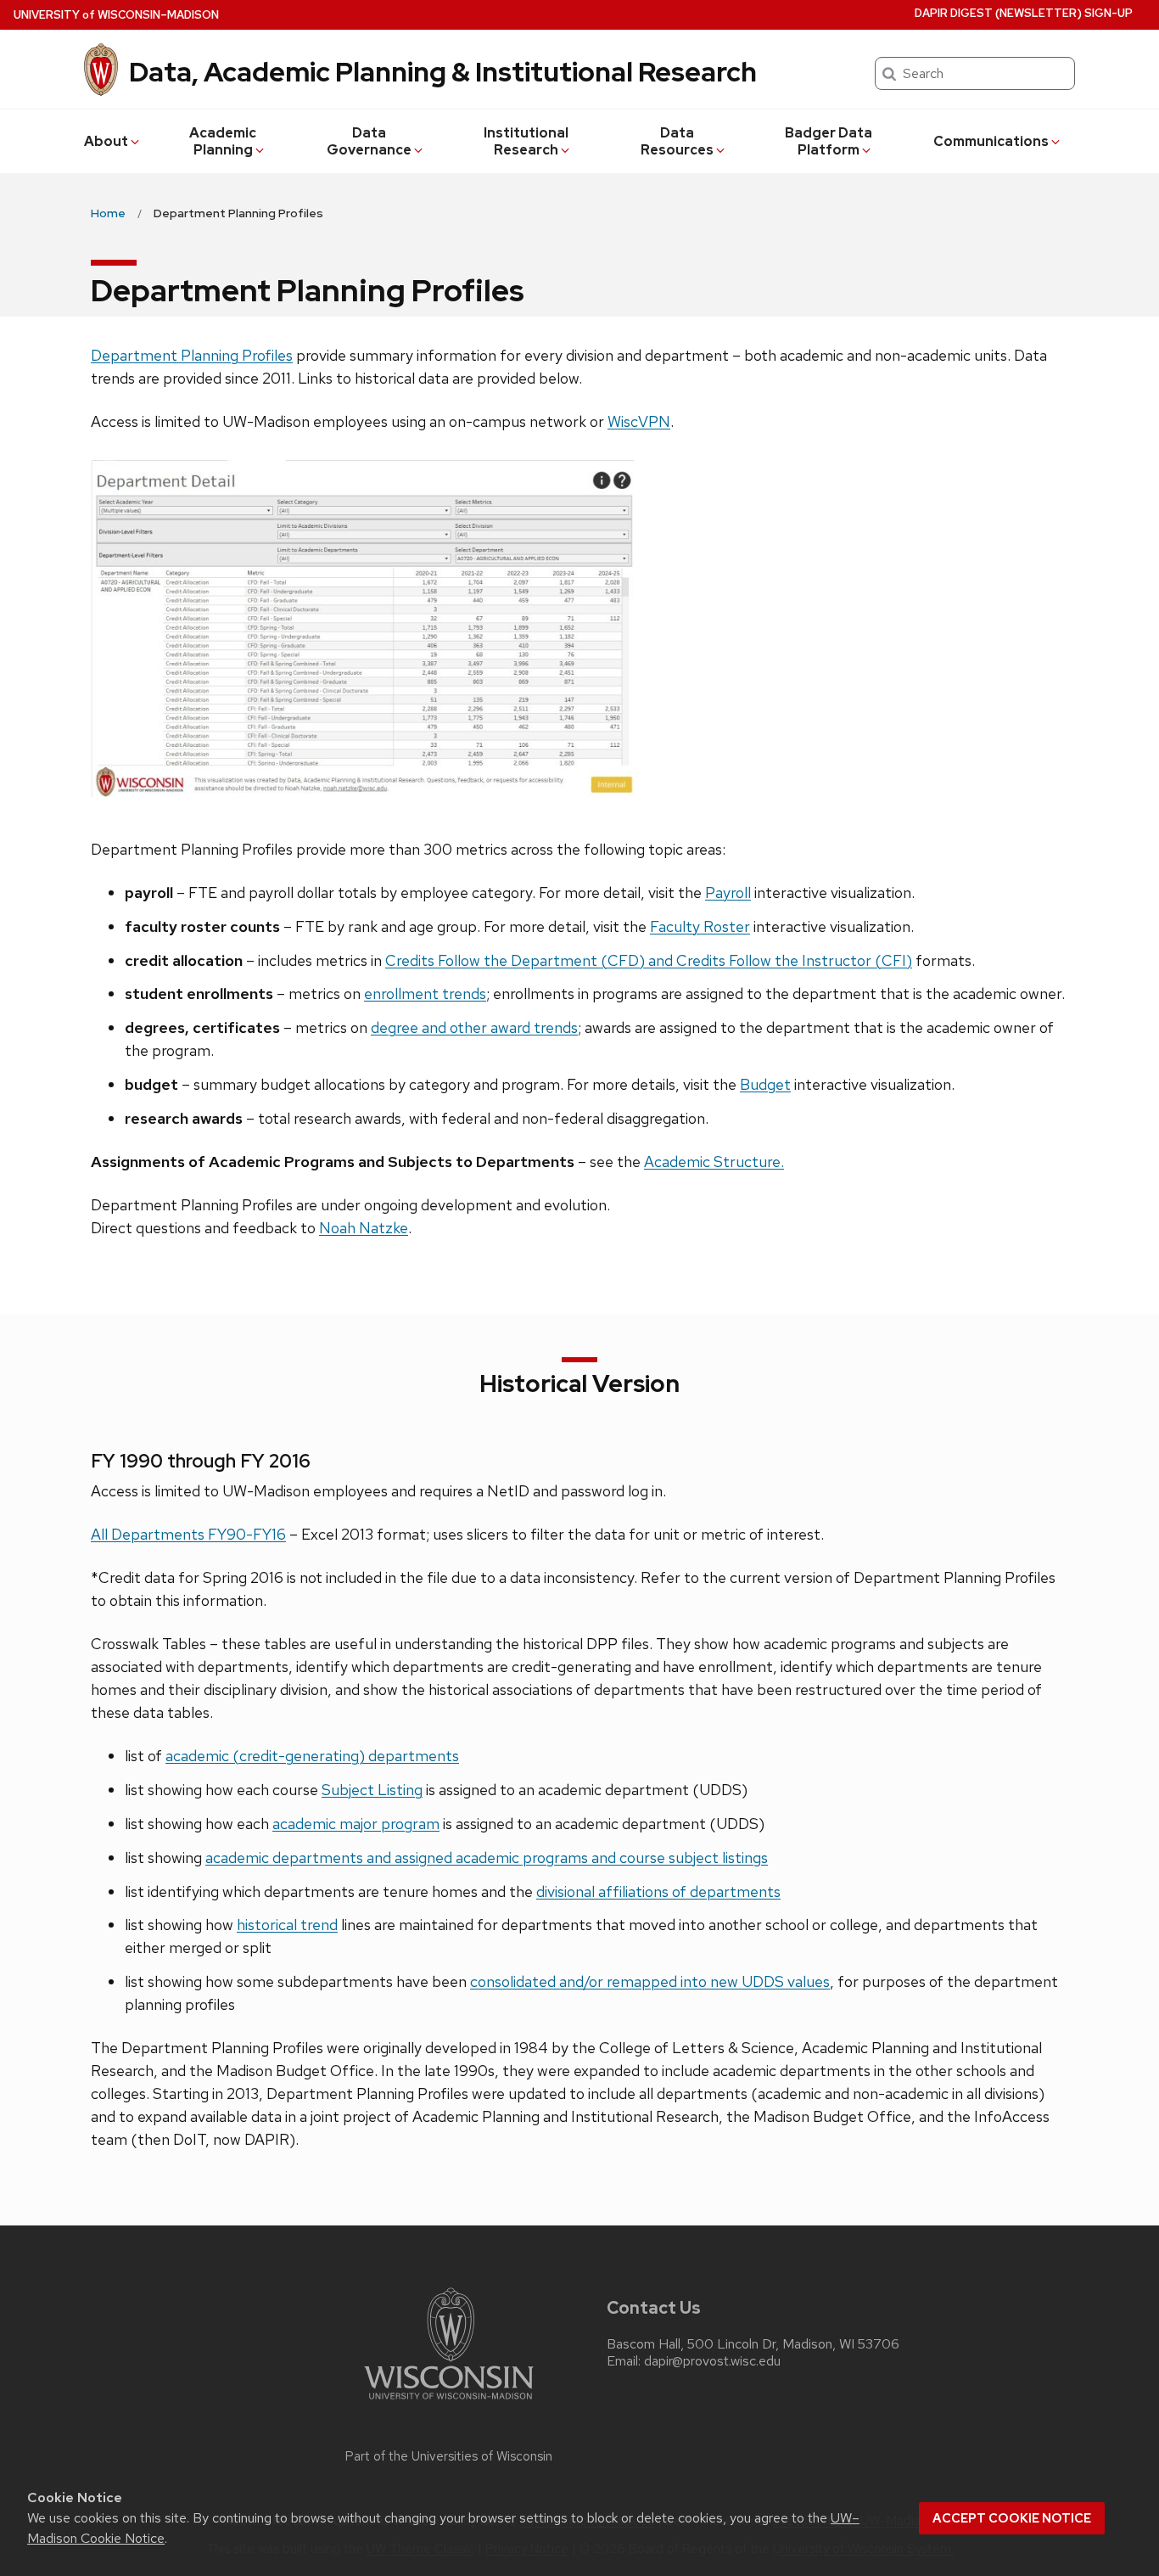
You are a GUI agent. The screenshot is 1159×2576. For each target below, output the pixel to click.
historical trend (287, 1925)
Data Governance (369, 141)
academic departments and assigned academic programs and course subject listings (487, 1858)
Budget (765, 1084)
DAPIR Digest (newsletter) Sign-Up (1024, 13)
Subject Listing (372, 1790)
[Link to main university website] (449, 2402)
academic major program (356, 1824)
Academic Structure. (714, 1162)
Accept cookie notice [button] (1012, 2518)
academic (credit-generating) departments (312, 1756)
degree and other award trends (474, 1027)
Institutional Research (526, 141)
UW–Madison (116, 15)
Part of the (449, 2456)
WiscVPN (639, 421)
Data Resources (677, 141)
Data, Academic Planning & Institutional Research (443, 72)
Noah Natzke (364, 1228)
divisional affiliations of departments (658, 1891)
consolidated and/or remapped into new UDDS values (650, 1981)
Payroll (728, 892)
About (106, 141)
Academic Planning (223, 141)
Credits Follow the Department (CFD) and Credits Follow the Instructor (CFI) (649, 960)
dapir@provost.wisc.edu (712, 2361)
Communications (991, 141)
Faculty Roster (700, 926)
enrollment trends (425, 993)
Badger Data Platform (829, 141)
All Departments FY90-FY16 (188, 1534)
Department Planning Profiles (192, 355)
